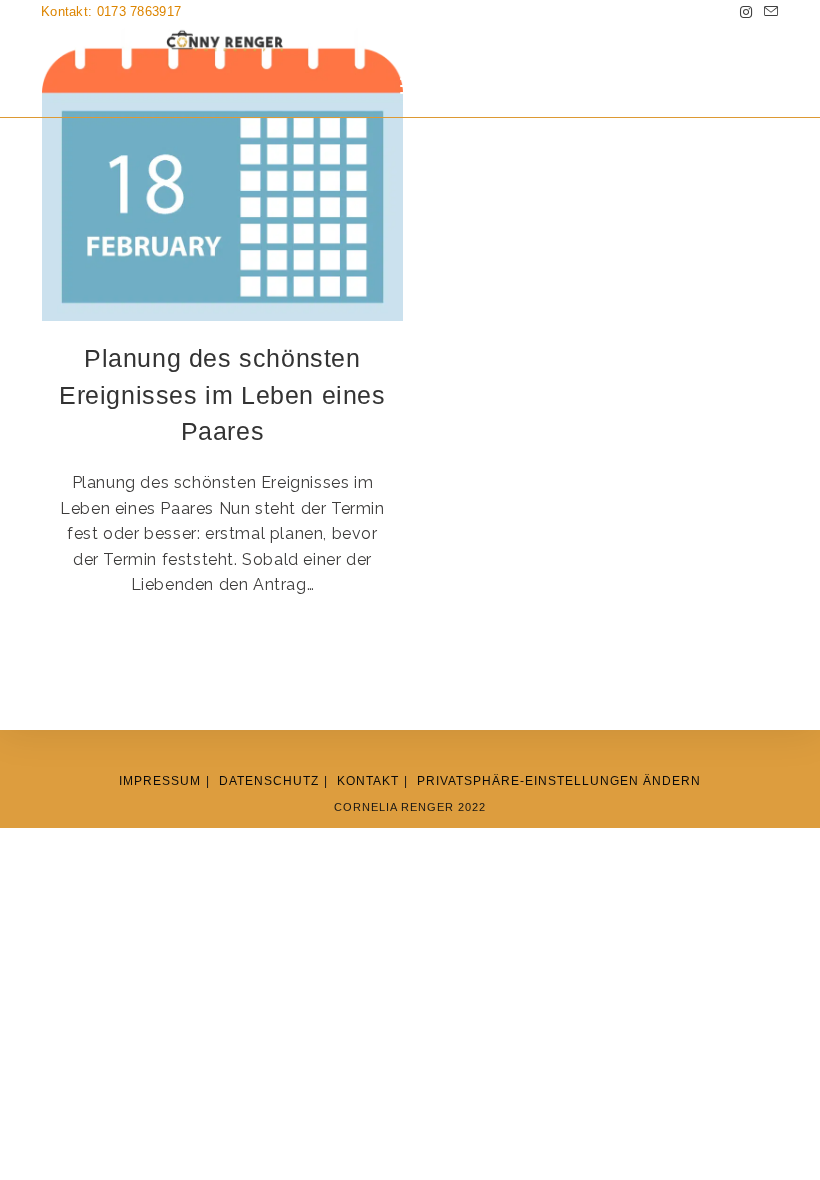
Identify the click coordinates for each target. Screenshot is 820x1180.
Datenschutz (269, 781)
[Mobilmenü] (410, 87)
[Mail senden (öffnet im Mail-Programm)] (768, 12)
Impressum (160, 781)
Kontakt (368, 781)
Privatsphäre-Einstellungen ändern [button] (559, 781)
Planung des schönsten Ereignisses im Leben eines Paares (222, 394)
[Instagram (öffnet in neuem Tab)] (746, 12)
